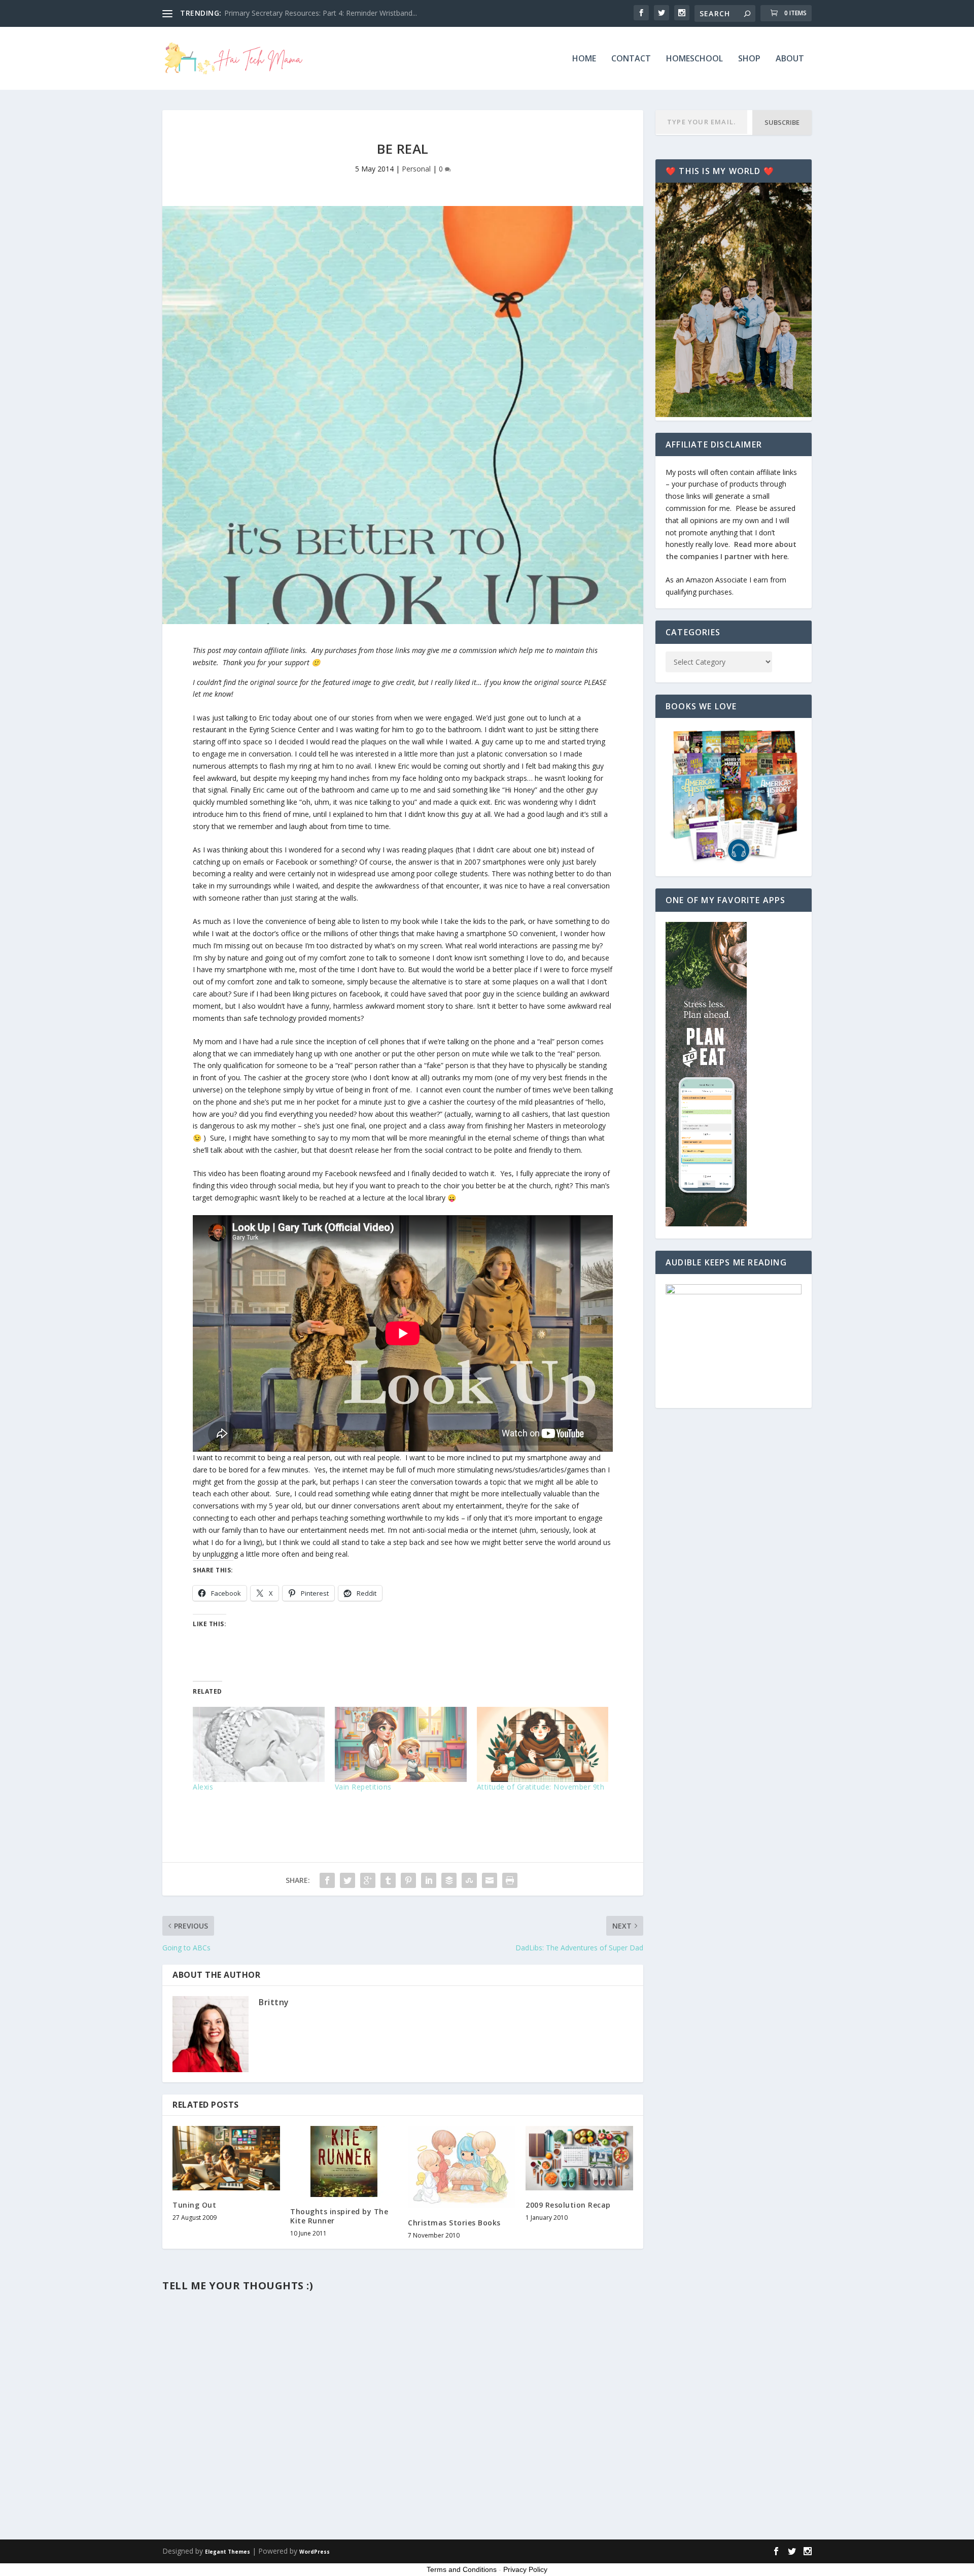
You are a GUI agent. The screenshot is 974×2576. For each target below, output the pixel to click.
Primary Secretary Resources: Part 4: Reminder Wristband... (321, 13)
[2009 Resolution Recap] (579, 2158)
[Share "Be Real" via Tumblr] (388, 1880)
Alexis (203, 1787)
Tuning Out (194, 2205)
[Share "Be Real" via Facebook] (327, 1880)
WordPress (315, 2552)
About (790, 59)
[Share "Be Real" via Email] (490, 1880)
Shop (749, 59)
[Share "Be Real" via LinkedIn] (429, 1880)
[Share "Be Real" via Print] (510, 1880)
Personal (416, 169)
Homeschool (694, 59)
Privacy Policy (525, 2569)
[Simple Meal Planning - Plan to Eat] (706, 1224)
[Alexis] (259, 1744)
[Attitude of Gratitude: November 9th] (543, 1744)
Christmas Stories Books (454, 2223)
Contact (631, 59)
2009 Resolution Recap (568, 2205)
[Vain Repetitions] (401, 1744)
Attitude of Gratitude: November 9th (541, 1787)
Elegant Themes (228, 2552)
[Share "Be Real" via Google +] (368, 1880)
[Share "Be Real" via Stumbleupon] (469, 1880)
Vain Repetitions (363, 1787)
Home (584, 59)
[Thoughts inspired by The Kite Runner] (344, 2161)
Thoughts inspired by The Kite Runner (339, 2216)
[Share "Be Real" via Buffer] (449, 1880)
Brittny (274, 2002)
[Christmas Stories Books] (462, 2167)
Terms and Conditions (462, 2569)
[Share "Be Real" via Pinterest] (408, 1880)
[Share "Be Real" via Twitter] (347, 1880)
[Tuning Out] (226, 2158)
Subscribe (782, 122)
